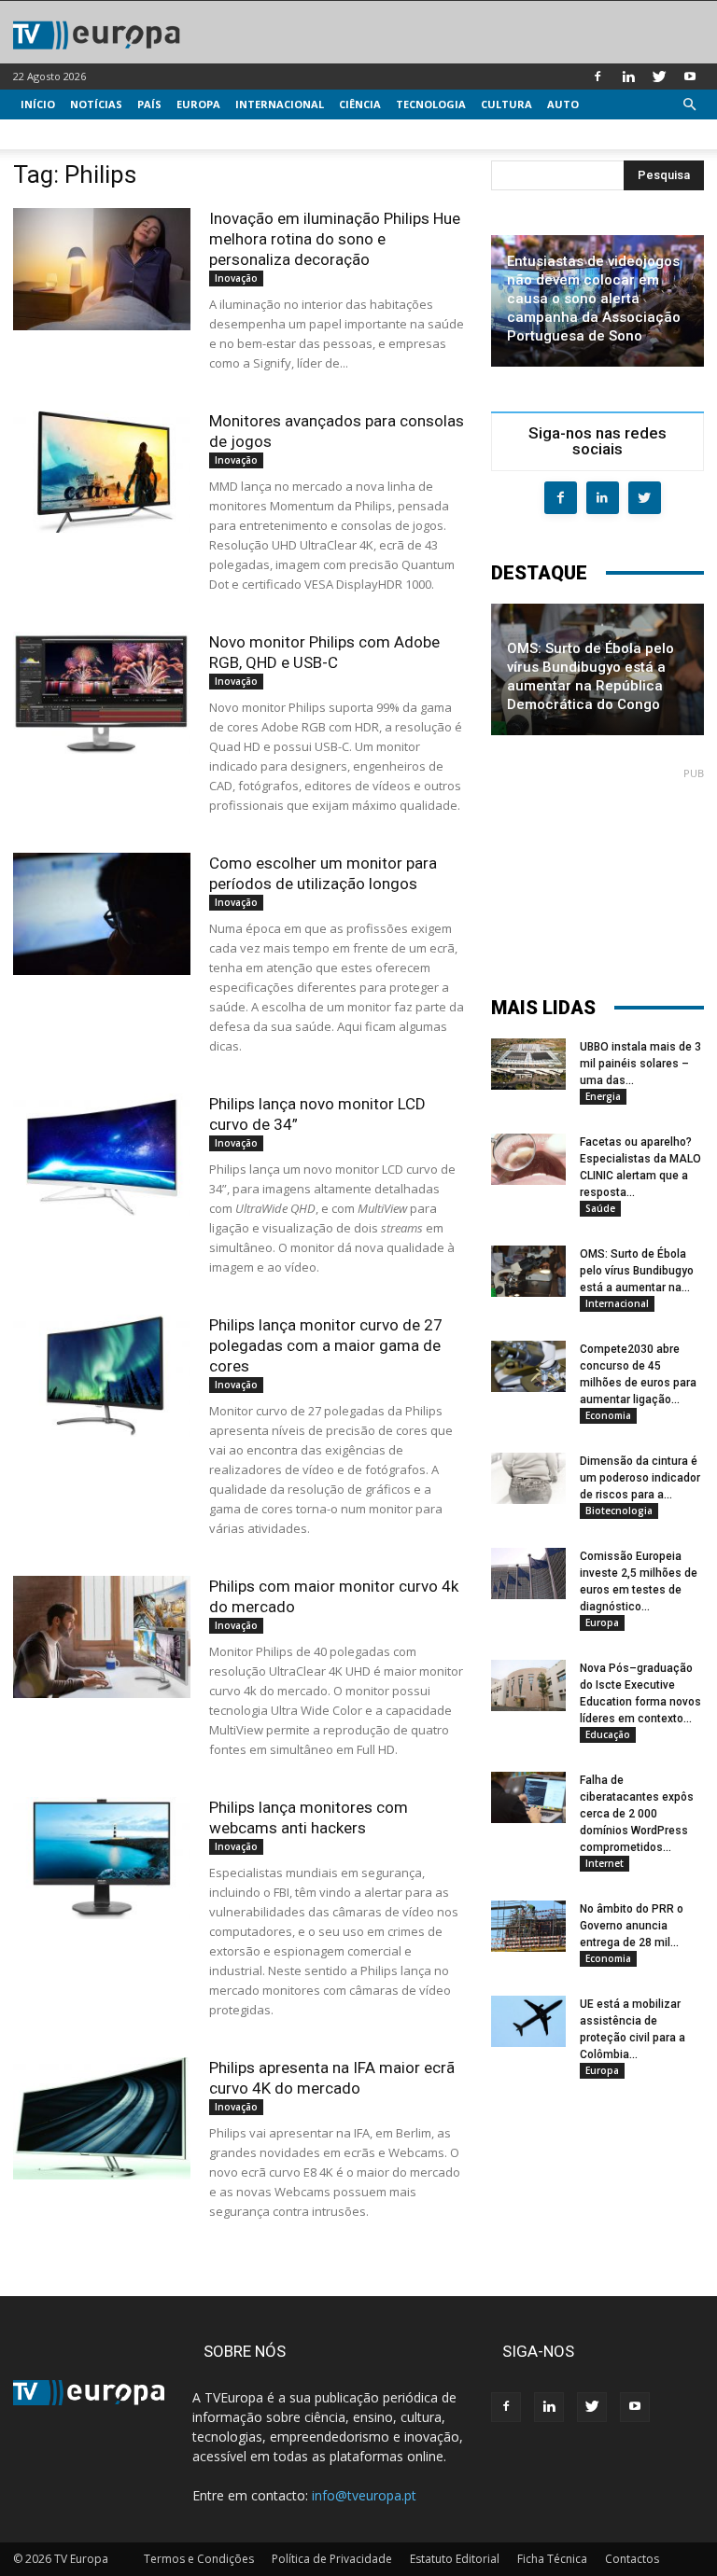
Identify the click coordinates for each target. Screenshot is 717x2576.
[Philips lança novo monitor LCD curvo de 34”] (102, 1155)
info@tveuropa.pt (364, 2495)
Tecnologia (431, 104)
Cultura (506, 104)
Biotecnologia (619, 1511)
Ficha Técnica (552, 2559)
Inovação (236, 278)
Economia (608, 1415)
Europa (198, 104)
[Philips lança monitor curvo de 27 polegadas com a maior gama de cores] (102, 1376)
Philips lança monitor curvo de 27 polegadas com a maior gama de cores (326, 1345)
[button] (689, 105)
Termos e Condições (199, 2559)
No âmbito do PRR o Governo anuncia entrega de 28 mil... (632, 1926)
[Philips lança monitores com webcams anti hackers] (102, 1858)
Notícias (96, 104)
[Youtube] (690, 77)
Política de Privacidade (332, 2559)
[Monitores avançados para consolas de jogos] (102, 472)
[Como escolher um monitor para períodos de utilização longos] (102, 914)
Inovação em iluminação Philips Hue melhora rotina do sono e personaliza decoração (335, 239)
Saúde (600, 1208)
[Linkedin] (628, 77)
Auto (563, 104)
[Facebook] (597, 77)
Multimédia (56, 134)
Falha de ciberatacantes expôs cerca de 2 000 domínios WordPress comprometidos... (637, 1814)
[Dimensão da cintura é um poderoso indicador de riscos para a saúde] (528, 1478)
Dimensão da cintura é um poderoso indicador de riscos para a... (640, 1478)
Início (38, 104)
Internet (605, 1863)
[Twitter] (659, 77)
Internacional (280, 104)
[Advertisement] (597, 873)
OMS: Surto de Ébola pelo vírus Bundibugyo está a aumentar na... (637, 1271)
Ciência (360, 104)
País (149, 104)
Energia (603, 1096)
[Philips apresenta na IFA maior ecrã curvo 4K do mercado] (102, 2118)
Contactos (632, 2559)
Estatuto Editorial (455, 2559)
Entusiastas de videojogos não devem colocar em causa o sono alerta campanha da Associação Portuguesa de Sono (594, 299)
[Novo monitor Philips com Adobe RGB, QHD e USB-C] (102, 693)
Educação (608, 1734)
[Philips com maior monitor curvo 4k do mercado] (102, 1637)
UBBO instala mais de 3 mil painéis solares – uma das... (640, 1064)
